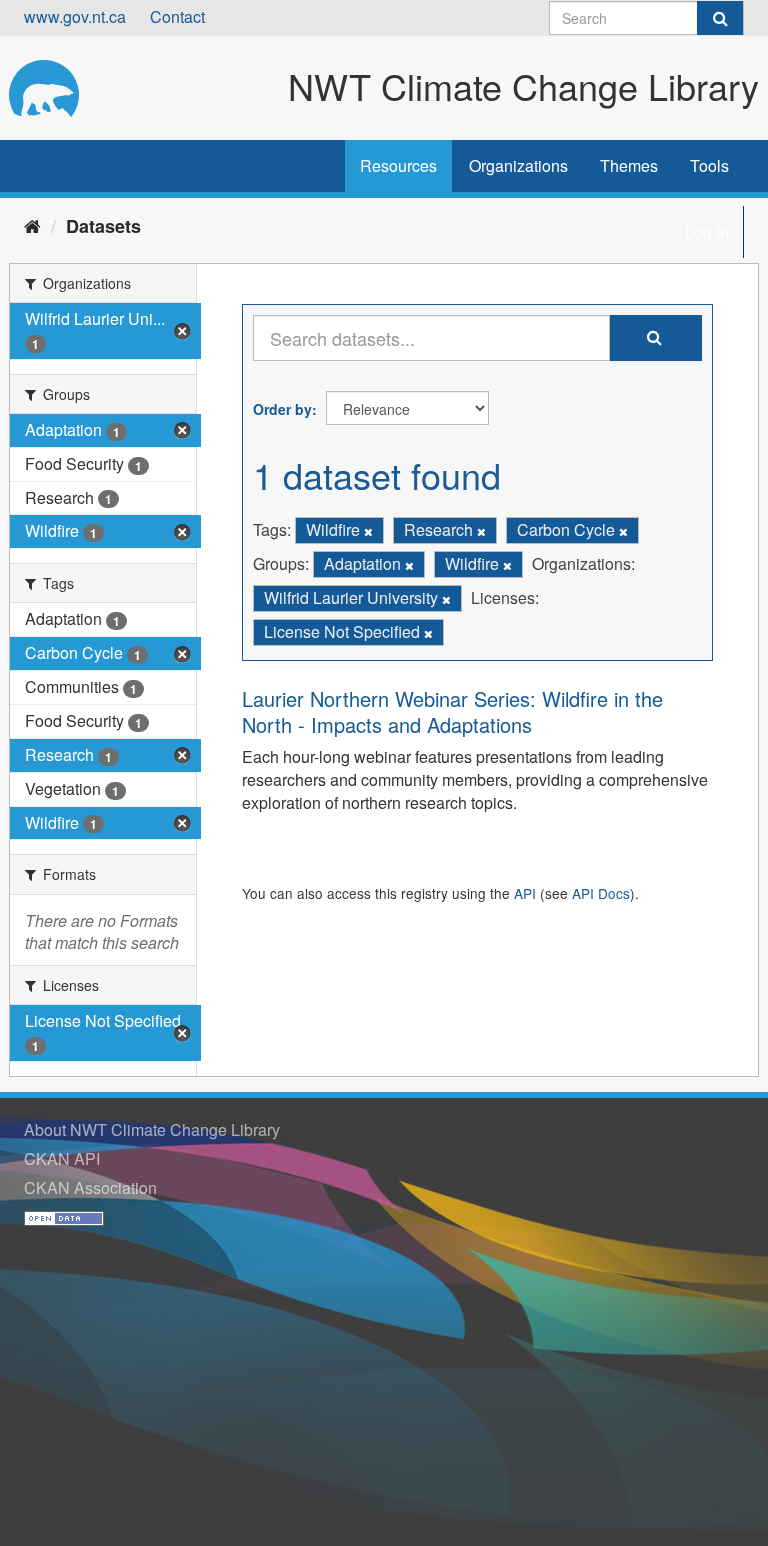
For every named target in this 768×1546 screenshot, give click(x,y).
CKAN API (62, 1158)
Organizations (518, 165)
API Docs (601, 893)
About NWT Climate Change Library (152, 1129)
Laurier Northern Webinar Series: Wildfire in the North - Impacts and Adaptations (452, 711)
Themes (629, 165)
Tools (709, 165)
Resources (398, 165)
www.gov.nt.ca (75, 16)
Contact (177, 16)
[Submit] (720, 18)
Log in (707, 231)
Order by (282, 409)
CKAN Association (90, 1187)
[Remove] (368, 531)
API (525, 893)
